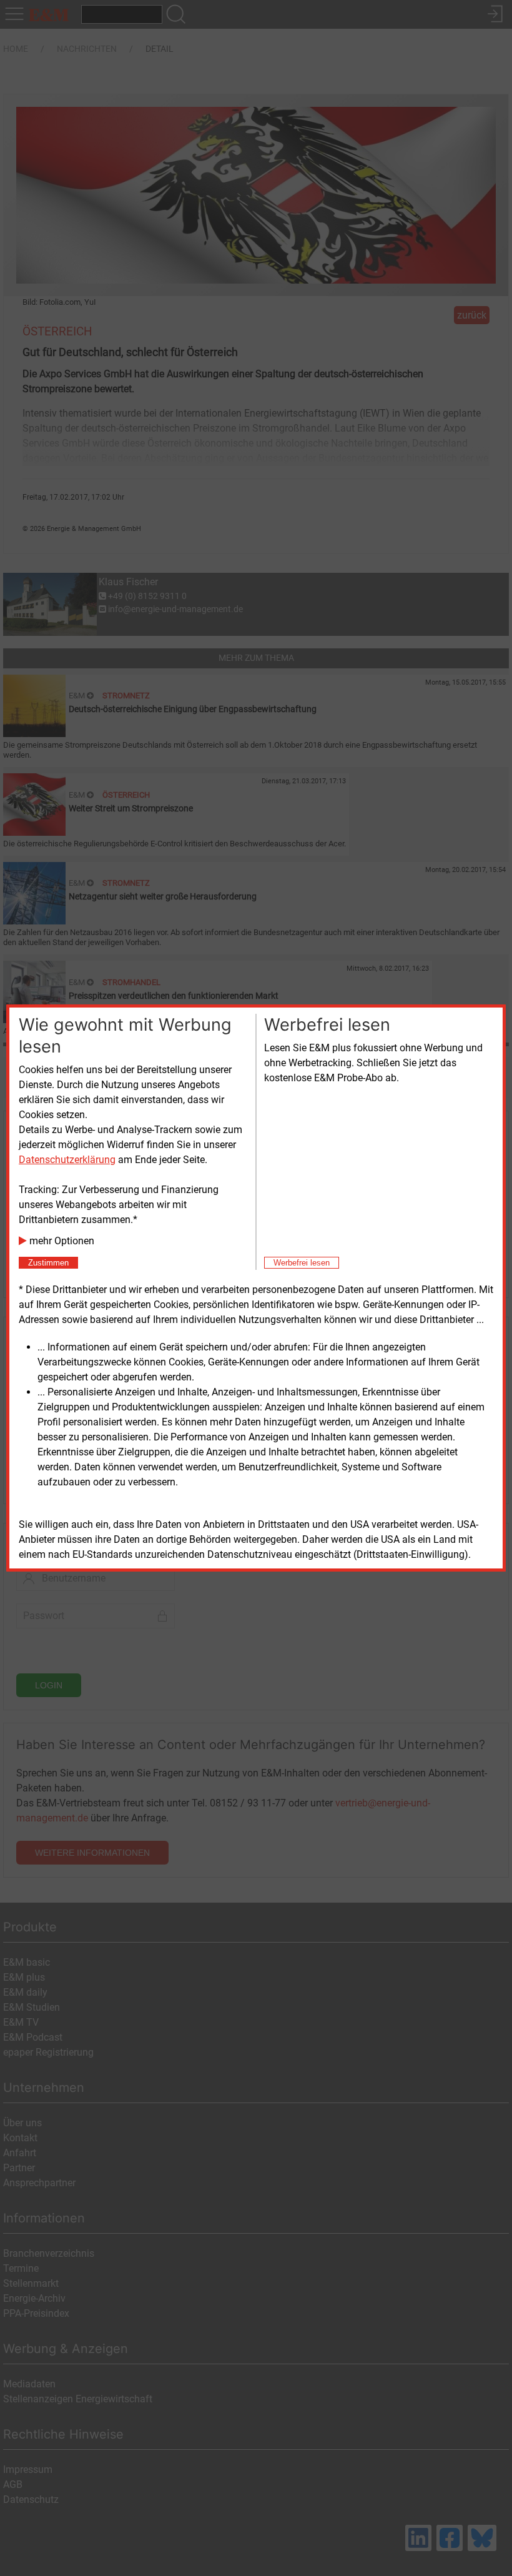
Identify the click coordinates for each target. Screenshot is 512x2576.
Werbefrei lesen (302, 1263)
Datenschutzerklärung (67, 1160)
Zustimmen (48, 1263)
